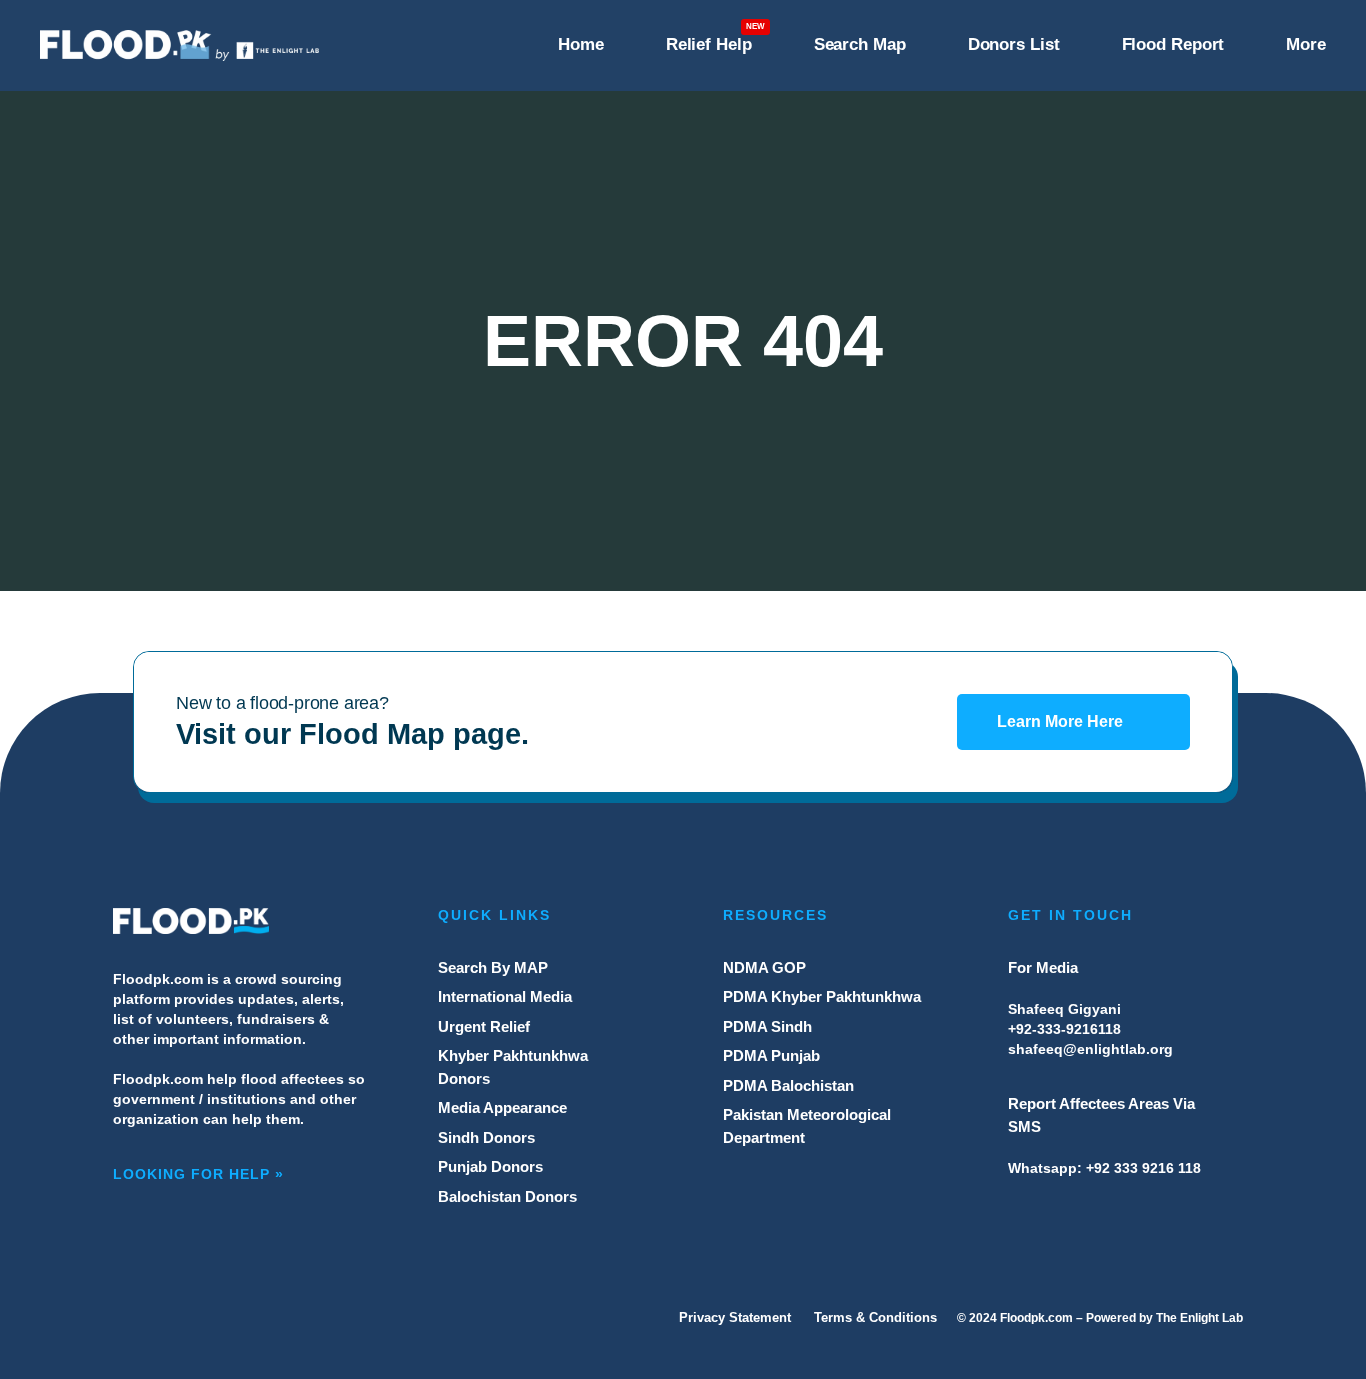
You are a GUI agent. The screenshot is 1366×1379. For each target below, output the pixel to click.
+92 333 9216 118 (1143, 1168)
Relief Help (709, 44)
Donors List (1014, 44)
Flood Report (1173, 44)
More (1306, 44)
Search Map (860, 44)
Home (581, 44)
